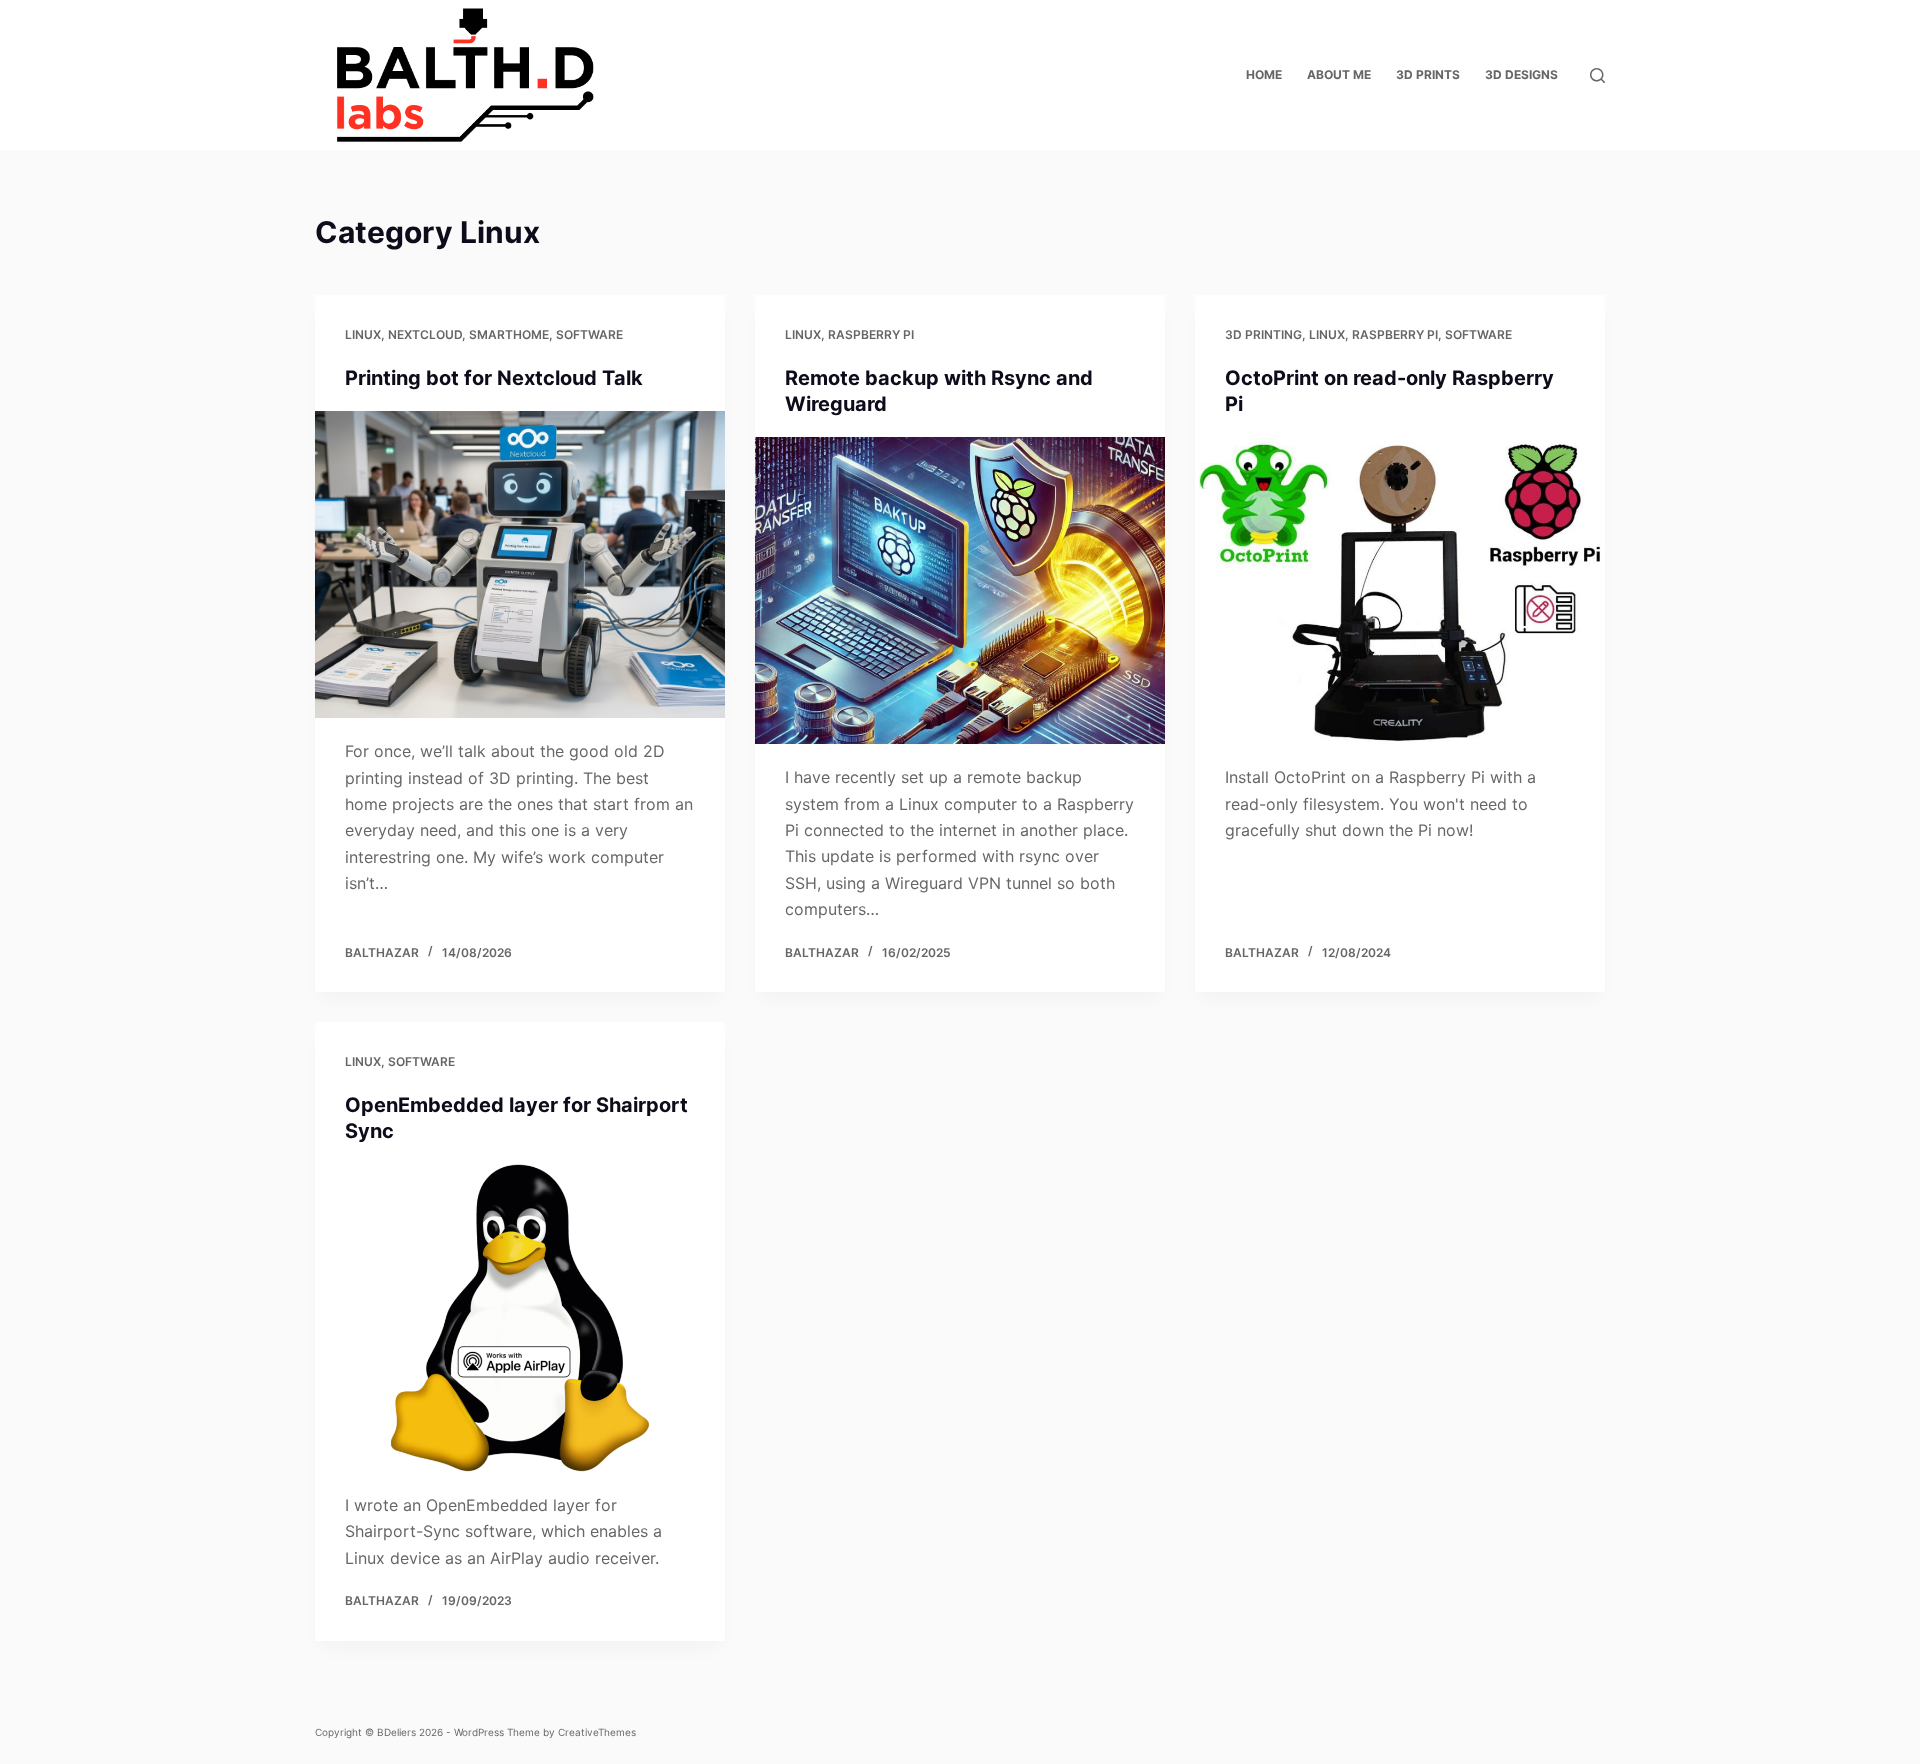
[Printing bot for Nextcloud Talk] (520, 565)
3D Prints (1428, 74)
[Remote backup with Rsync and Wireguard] (960, 591)
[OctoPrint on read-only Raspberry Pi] (1400, 591)
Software (589, 334)
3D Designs (1521, 74)
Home (1264, 74)
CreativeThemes (597, 1732)
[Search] (1597, 75)
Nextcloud (425, 334)
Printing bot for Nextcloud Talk (494, 378)
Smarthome (509, 334)
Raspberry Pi (871, 334)
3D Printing (1263, 334)
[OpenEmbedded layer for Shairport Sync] (520, 1318)
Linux (363, 334)
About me (1339, 74)
